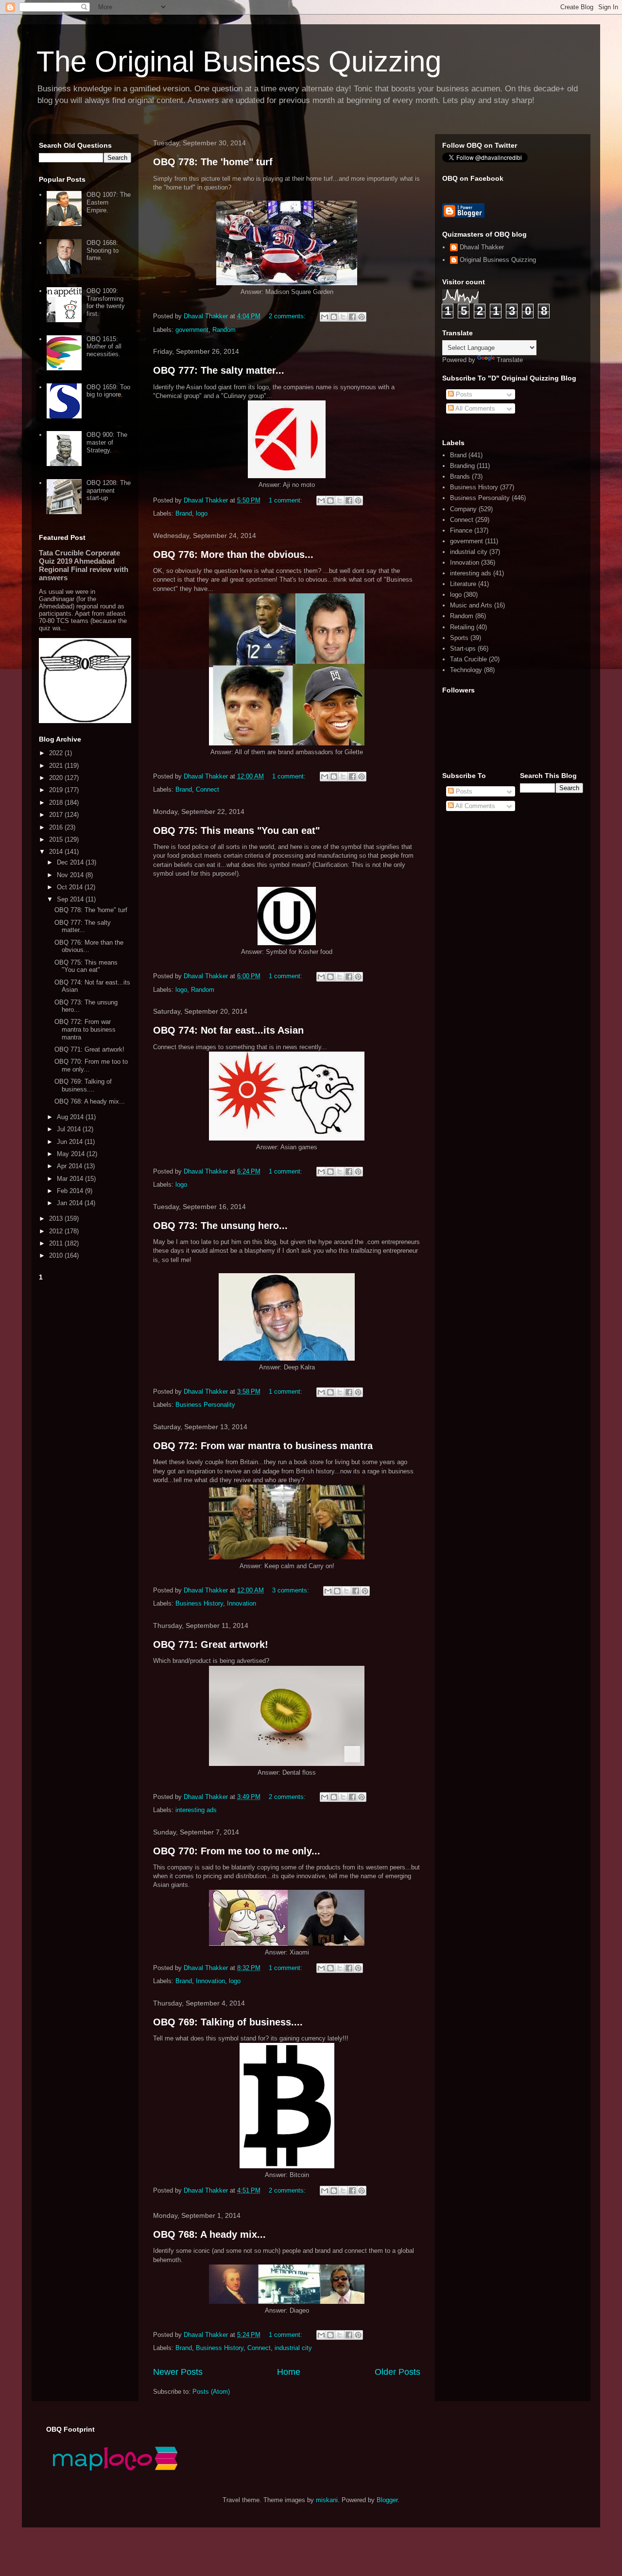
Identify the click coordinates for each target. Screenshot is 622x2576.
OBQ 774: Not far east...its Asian (228, 1030)
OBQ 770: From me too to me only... (237, 1851)
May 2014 (72, 1154)
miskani (327, 2500)
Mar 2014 (71, 1179)
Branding (462, 466)
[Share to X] (343, 317)
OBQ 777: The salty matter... (219, 370)
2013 (57, 1219)
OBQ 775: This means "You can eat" (236, 830)
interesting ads (196, 1810)
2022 (57, 753)
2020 (57, 778)
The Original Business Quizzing (239, 61)
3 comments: (292, 1590)
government (192, 330)
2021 (57, 766)
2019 (57, 790)
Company (463, 509)
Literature (463, 584)
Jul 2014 (70, 1129)
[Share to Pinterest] (362, 317)
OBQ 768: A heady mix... (209, 2234)
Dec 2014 (71, 862)
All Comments (475, 408)
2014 (57, 852)
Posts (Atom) (211, 2392)
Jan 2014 (71, 1203)
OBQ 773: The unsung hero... (220, 1226)
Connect (207, 789)
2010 (57, 1255)
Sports (459, 638)
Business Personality (205, 1405)
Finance (461, 530)
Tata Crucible (468, 659)
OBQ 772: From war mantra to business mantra (263, 1446)
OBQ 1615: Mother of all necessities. (104, 346)
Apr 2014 (70, 1166)
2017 (57, 815)
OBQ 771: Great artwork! (211, 1644)
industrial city (293, 2348)
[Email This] (325, 317)
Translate (510, 360)
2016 (57, 827)
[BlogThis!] (334, 317)
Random (224, 330)
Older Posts (397, 2372)
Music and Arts (471, 605)
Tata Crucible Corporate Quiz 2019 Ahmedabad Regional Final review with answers (84, 565)
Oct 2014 (71, 887)
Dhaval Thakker (482, 247)
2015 (57, 839)
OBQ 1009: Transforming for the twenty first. (106, 302)
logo (202, 513)
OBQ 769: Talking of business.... (228, 2022)
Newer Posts (178, 2372)
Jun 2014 (71, 1142)
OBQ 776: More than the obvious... (233, 554)
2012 (57, 1231)
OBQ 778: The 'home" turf (213, 162)
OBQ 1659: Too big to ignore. (108, 391)
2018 (57, 803)
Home (289, 2372)
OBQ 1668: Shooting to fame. (103, 250)
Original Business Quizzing (498, 260)
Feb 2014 (71, 1191)
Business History (199, 1603)
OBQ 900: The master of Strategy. (107, 442)
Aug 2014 (71, 1117)
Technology (466, 670)
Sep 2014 (71, 899)
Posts (463, 394)
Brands (460, 476)
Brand (184, 513)
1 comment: (286, 500)
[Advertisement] (85, 1430)
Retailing (462, 627)
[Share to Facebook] (352, 317)
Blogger (387, 2500)
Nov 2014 (71, 875)
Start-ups (463, 648)
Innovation (242, 1603)
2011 (57, 1243)
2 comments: (288, 316)
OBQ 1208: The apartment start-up (109, 490)
